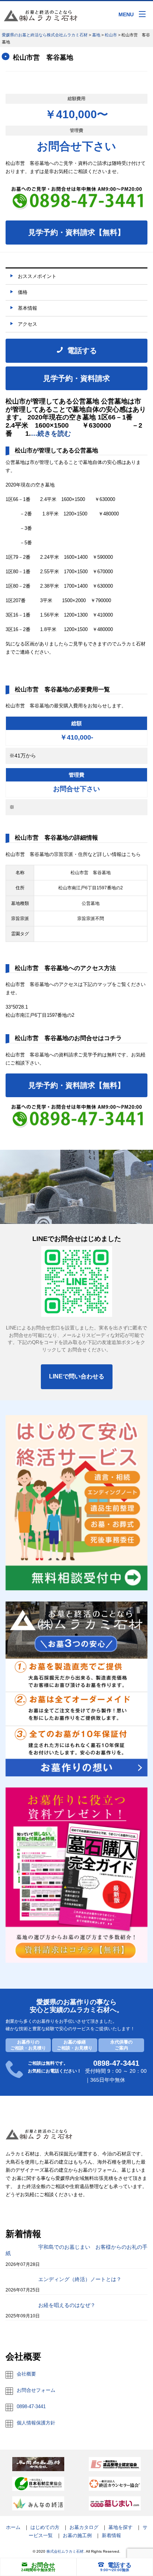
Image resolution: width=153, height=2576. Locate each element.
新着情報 (111, 2535)
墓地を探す (121, 2527)
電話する (120, 2565)
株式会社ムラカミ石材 (65, 2551)
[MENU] (142, 14)
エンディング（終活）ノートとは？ (80, 2279)
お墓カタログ (84, 2527)
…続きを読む (51, 434)
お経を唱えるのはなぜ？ (67, 2305)
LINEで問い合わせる (77, 1376)
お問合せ (43, 2565)
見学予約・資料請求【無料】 (76, 232)
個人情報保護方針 (36, 2423)
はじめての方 (45, 2527)
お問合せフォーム (36, 2390)
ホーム (13, 2527)
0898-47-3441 (31, 2406)
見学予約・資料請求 (76, 378)
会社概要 (26, 2374)
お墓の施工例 (77, 2535)
